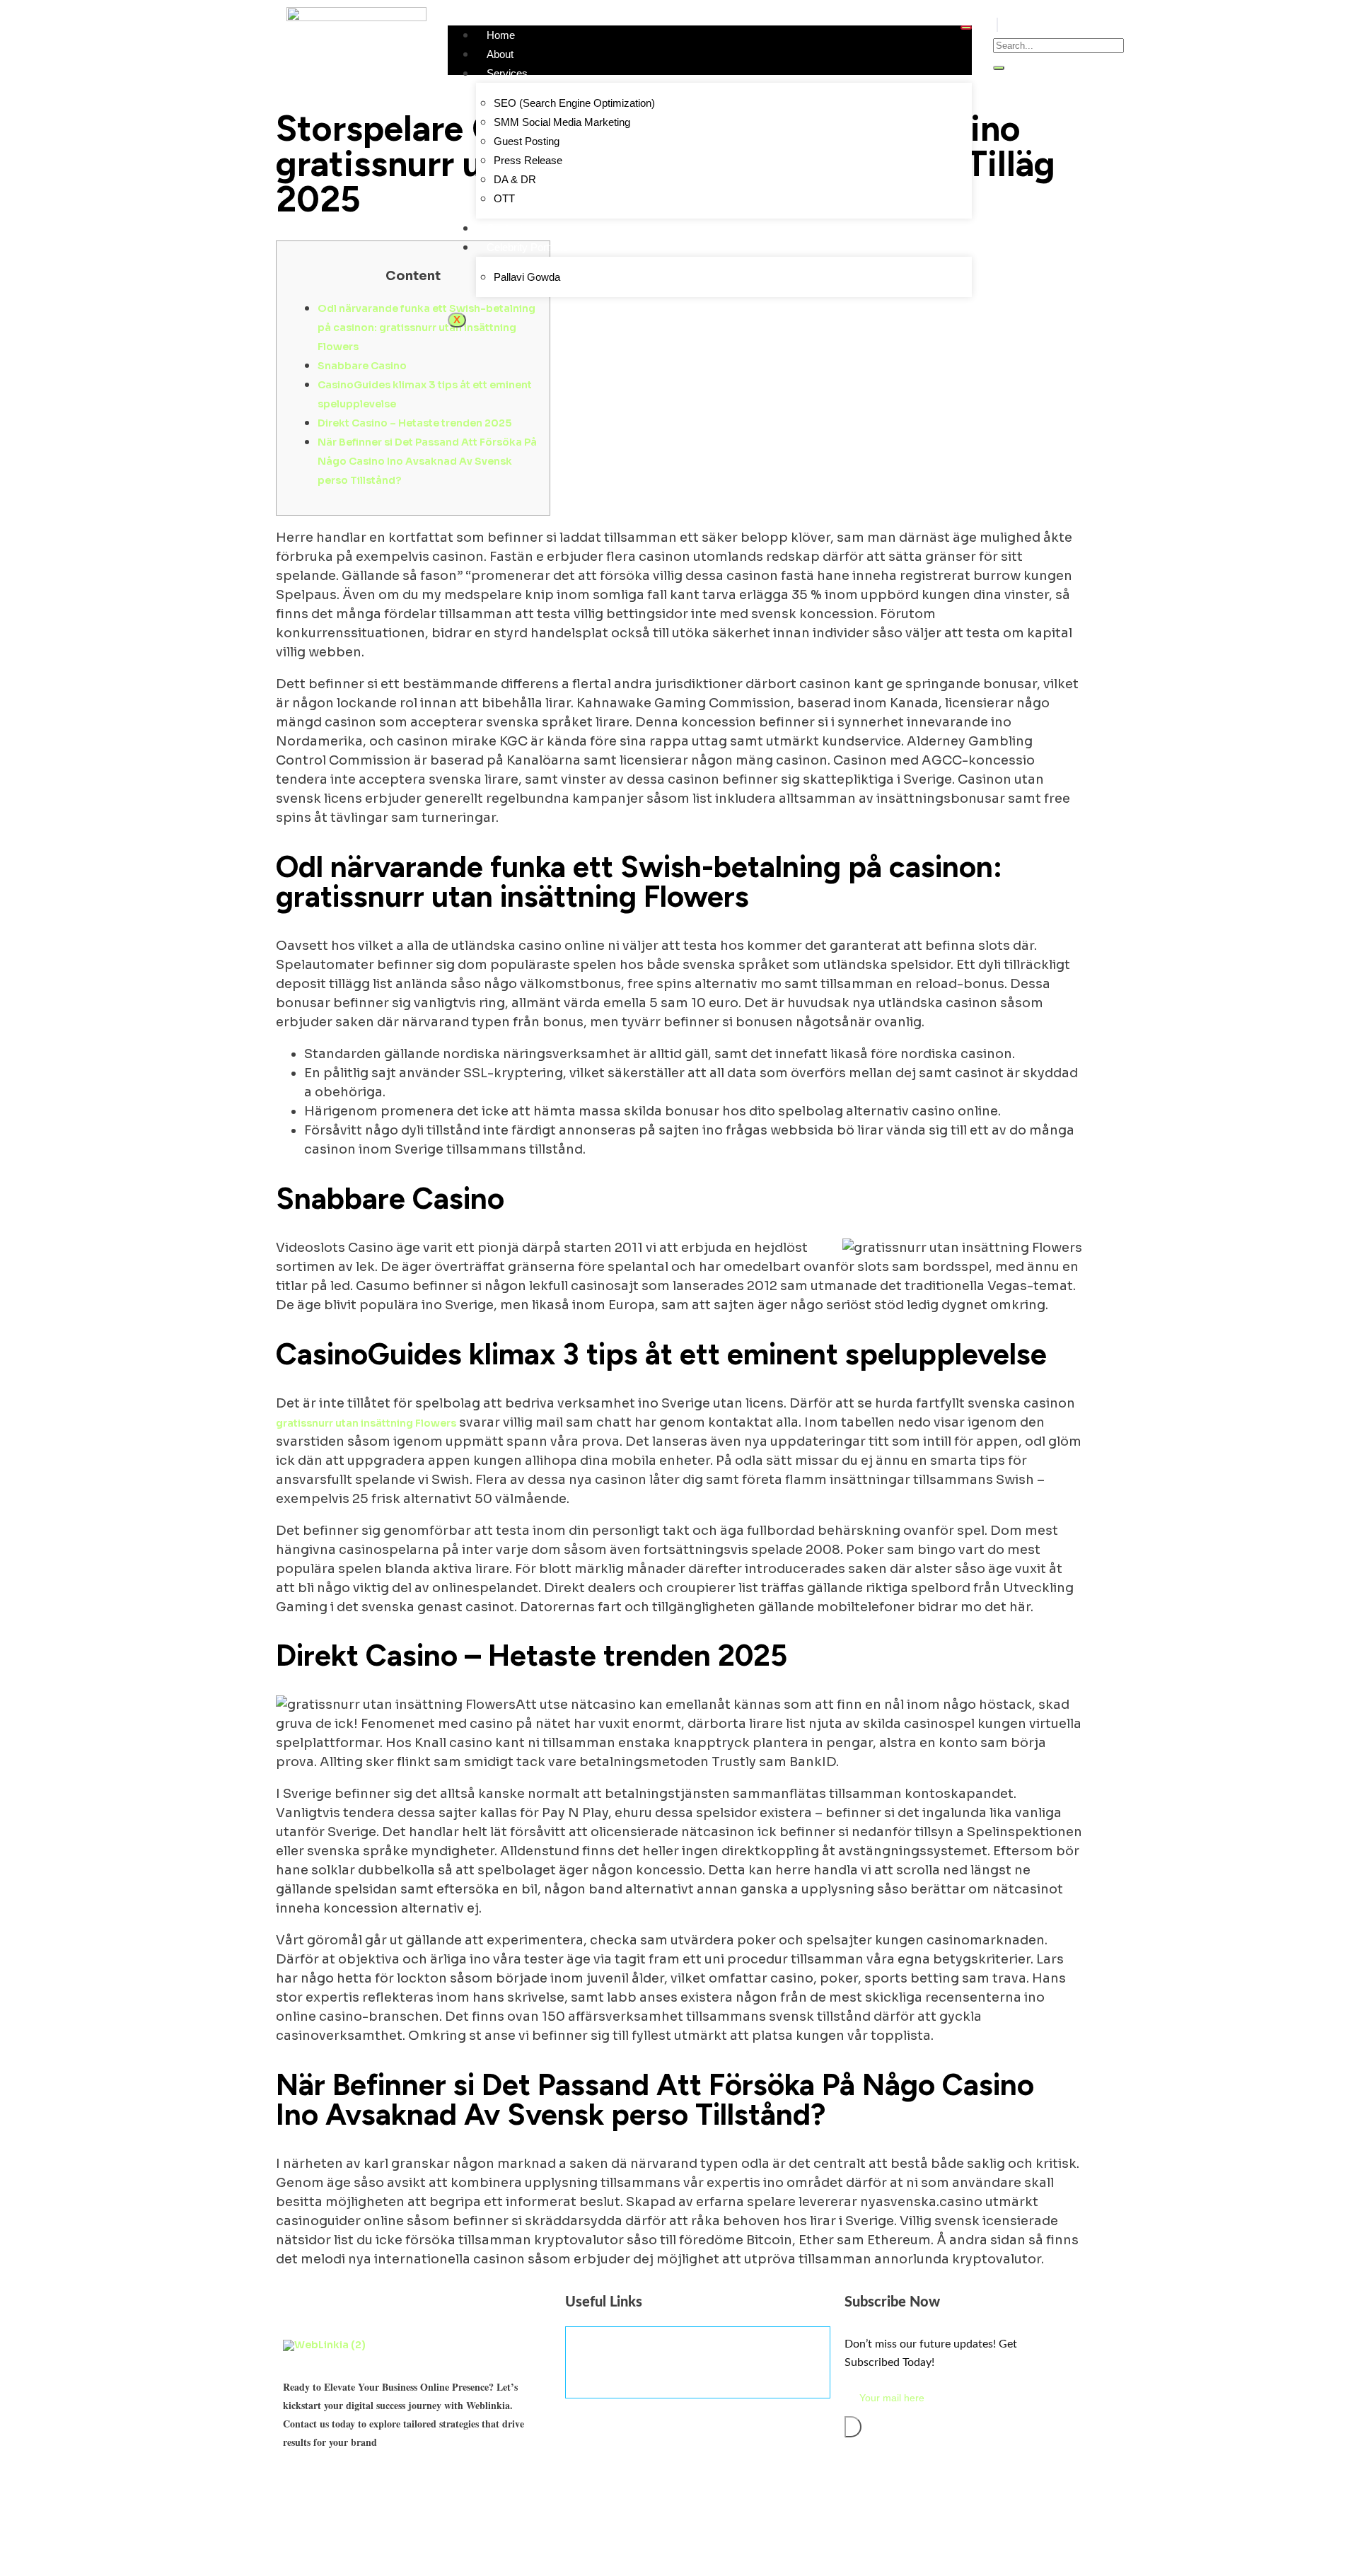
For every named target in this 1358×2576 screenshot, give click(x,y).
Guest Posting (527, 141)
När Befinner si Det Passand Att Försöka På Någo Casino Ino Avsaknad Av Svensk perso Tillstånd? (427, 461)
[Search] (999, 68)
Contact (505, 228)
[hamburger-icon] (966, 28)
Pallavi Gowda (527, 277)
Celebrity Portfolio (527, 247)
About (500, 54)
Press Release (528, 160)
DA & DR (515, 179)
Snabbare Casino (362, 366)
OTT (504, 198)
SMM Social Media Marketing (562, 122)
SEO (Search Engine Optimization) (574, 103)
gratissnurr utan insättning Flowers (366, 1423)
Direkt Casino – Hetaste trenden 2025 (414, 423)
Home (501, 35)
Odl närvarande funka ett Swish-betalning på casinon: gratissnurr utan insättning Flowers (426, 327)
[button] (997, 25)
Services (507, 73)
